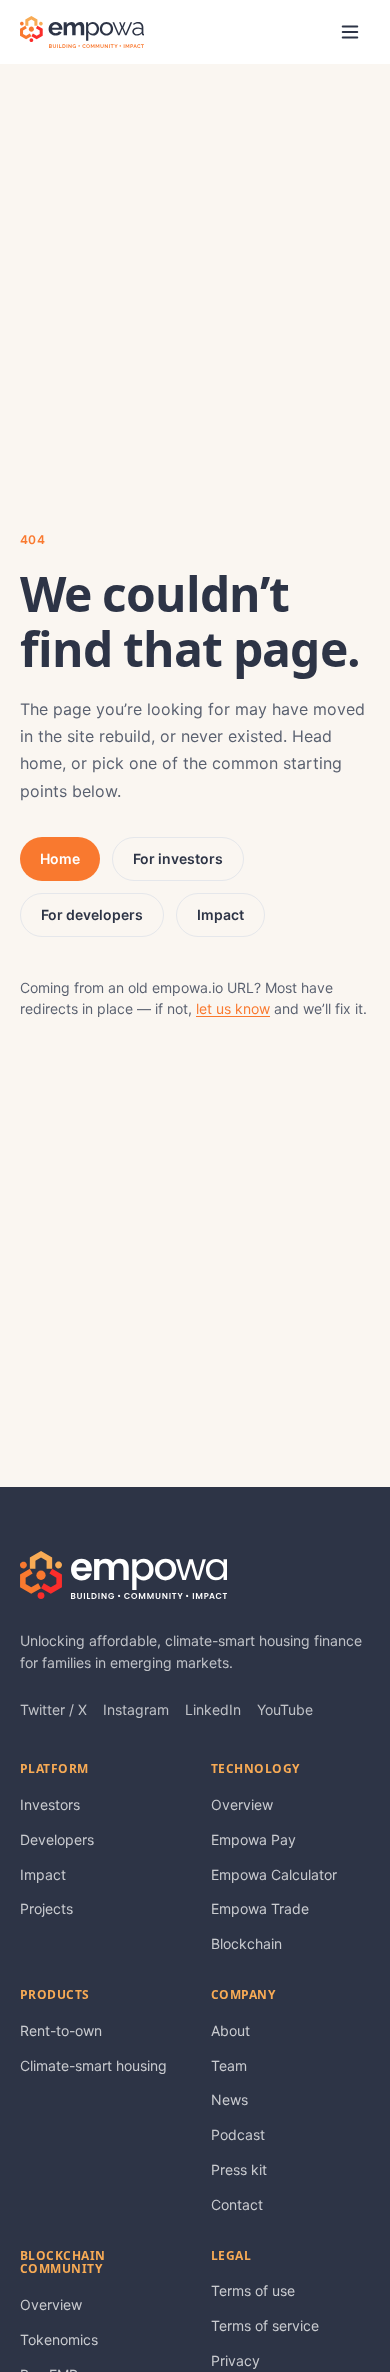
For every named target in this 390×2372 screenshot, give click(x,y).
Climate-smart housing (93, 2065)
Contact (237, 2204)
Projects (46, 1908)
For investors (178, 858)
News (229, 2099)
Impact (220, 914)
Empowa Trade (260, 1908)
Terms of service (265, 2325)
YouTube (285, 1709)
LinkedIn (213, 1709)
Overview (242, 1804)
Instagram (136, 1709)
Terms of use (253, 2290)
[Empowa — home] (82, 32)
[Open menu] (350, 32)
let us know (233, 1008)
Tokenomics (59, 2339)
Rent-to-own (61, 2030)
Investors (50, 1804)
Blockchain (246, 1943)
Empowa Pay (253, 1839)
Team (229, 2065)
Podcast (238, 2134)
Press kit (239, 2169)
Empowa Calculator (274, 1874)
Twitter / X (53, 1709)
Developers (57, 1839)
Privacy (235, 2360)
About (230, 2030)
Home (60, 858)
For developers (92, 914)
